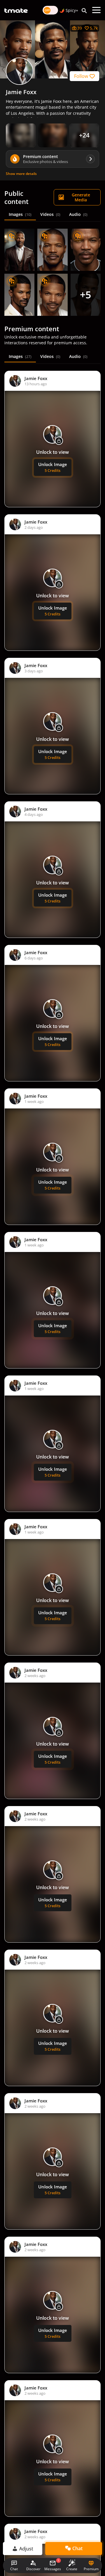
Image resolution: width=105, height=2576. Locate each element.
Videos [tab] (50, 214)
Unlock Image (53, 467)
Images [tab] (20, 214)
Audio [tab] (78, 214)
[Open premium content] (21, 135)
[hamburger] (96, 10)
